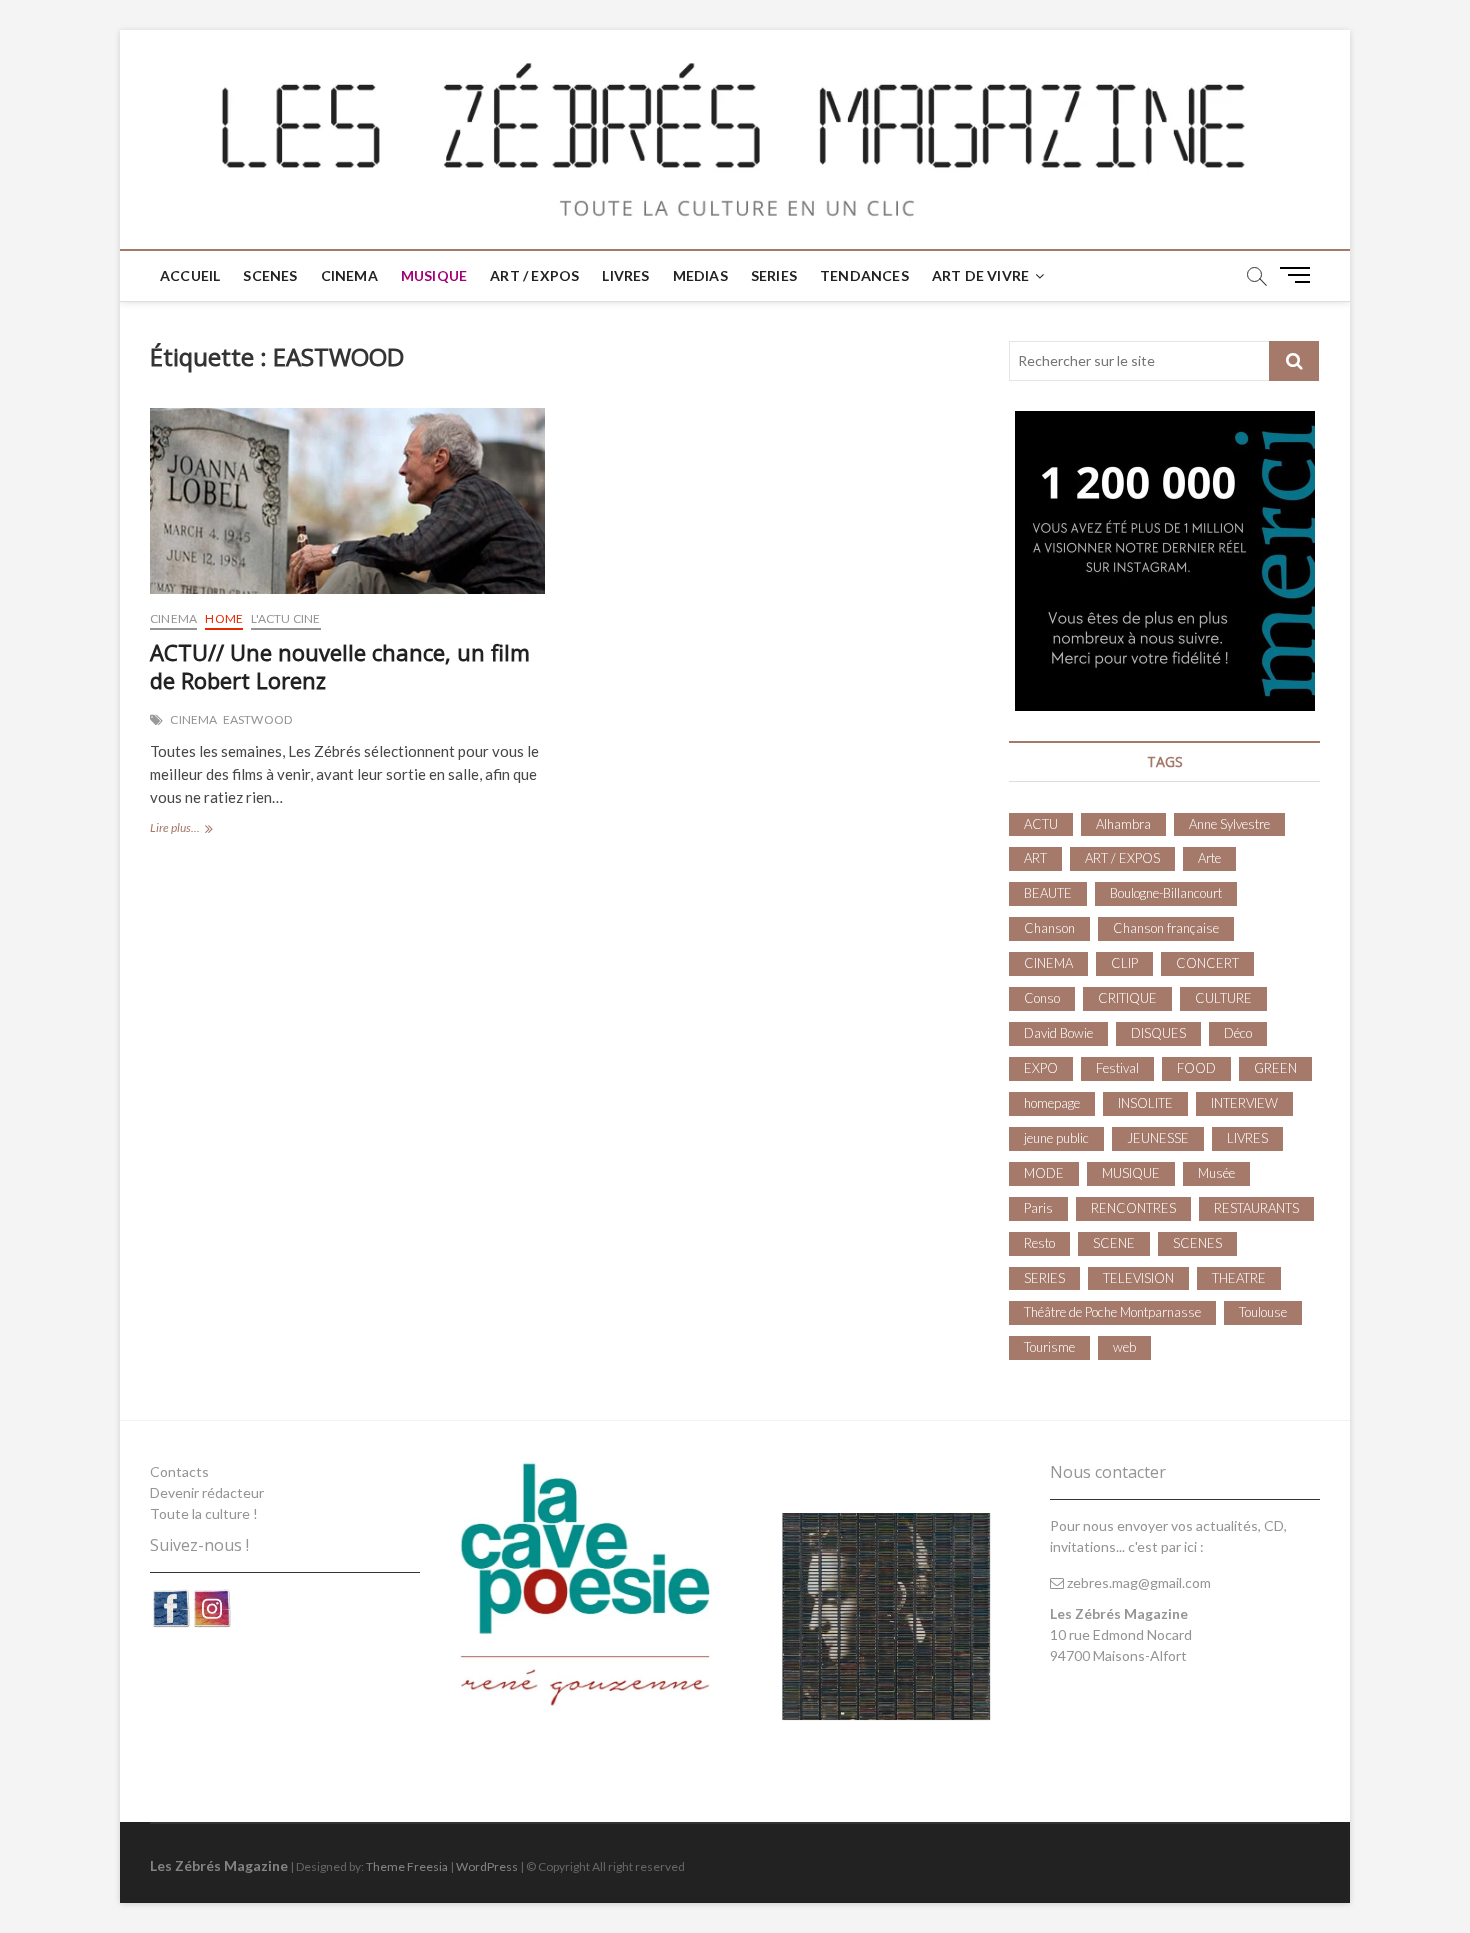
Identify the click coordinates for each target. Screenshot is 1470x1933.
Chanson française (1166, 928)
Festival (1117, 1068)
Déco (1238, 1033)
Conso (1042, 998)
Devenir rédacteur (207, 1492)
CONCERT (1207, 963)
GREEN (1275, 1068)
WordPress (487, 1866)
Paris (1038, 1208)
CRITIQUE (1127, 998)
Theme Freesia (407, 1866)
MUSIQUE (434, 275)
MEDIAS (700, 275)
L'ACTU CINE (285, 618)
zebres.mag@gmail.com (1137, 1582)
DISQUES (1158, 1033)
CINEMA (349, 275)
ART (1035, 858)
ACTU (1041, 824)
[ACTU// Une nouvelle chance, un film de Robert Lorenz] (347, 501)
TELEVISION (1138, 1278)
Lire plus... (195, 829)
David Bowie (1058, 1033)
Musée (1216, 1173)
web (1124, 1347)
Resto (1039, 1243)
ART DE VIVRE (980, 275)
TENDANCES (864, 275)
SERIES (774, 275)
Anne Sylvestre (1229, 824)
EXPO (1041, 1068)
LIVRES (625, 275)
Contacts (179, 1471)
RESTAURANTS (1256, 1208)
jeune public (1056, 1138)
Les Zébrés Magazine (219, 1865)
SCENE (1114, 1243)
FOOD (1196, 1068)
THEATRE (1239, 1278)
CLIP (1124, 963)
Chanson (1049, 928)
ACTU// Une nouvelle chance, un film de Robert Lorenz (340, 666)
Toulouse (1263, 1312)
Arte (1209, 858)
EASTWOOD (258, 719)
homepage (1052, 1103)
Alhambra (1123, 824)
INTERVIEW (1244, 1103)
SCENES (270, 275)
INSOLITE (1145, 1103)
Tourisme (1049, 1347)
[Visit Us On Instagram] (211, 1598)
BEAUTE (1048, 893)
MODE (1044, 1173)
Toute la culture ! (204, 1513)
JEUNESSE (1158, 1138)
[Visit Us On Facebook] (170, 1598)
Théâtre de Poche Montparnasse (1112, 1312)
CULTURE (1223, 998)
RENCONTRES (1133, 1208)
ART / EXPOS (534, 275)
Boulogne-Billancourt (1166, 893)
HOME (224, 618)
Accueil (190, 275)
